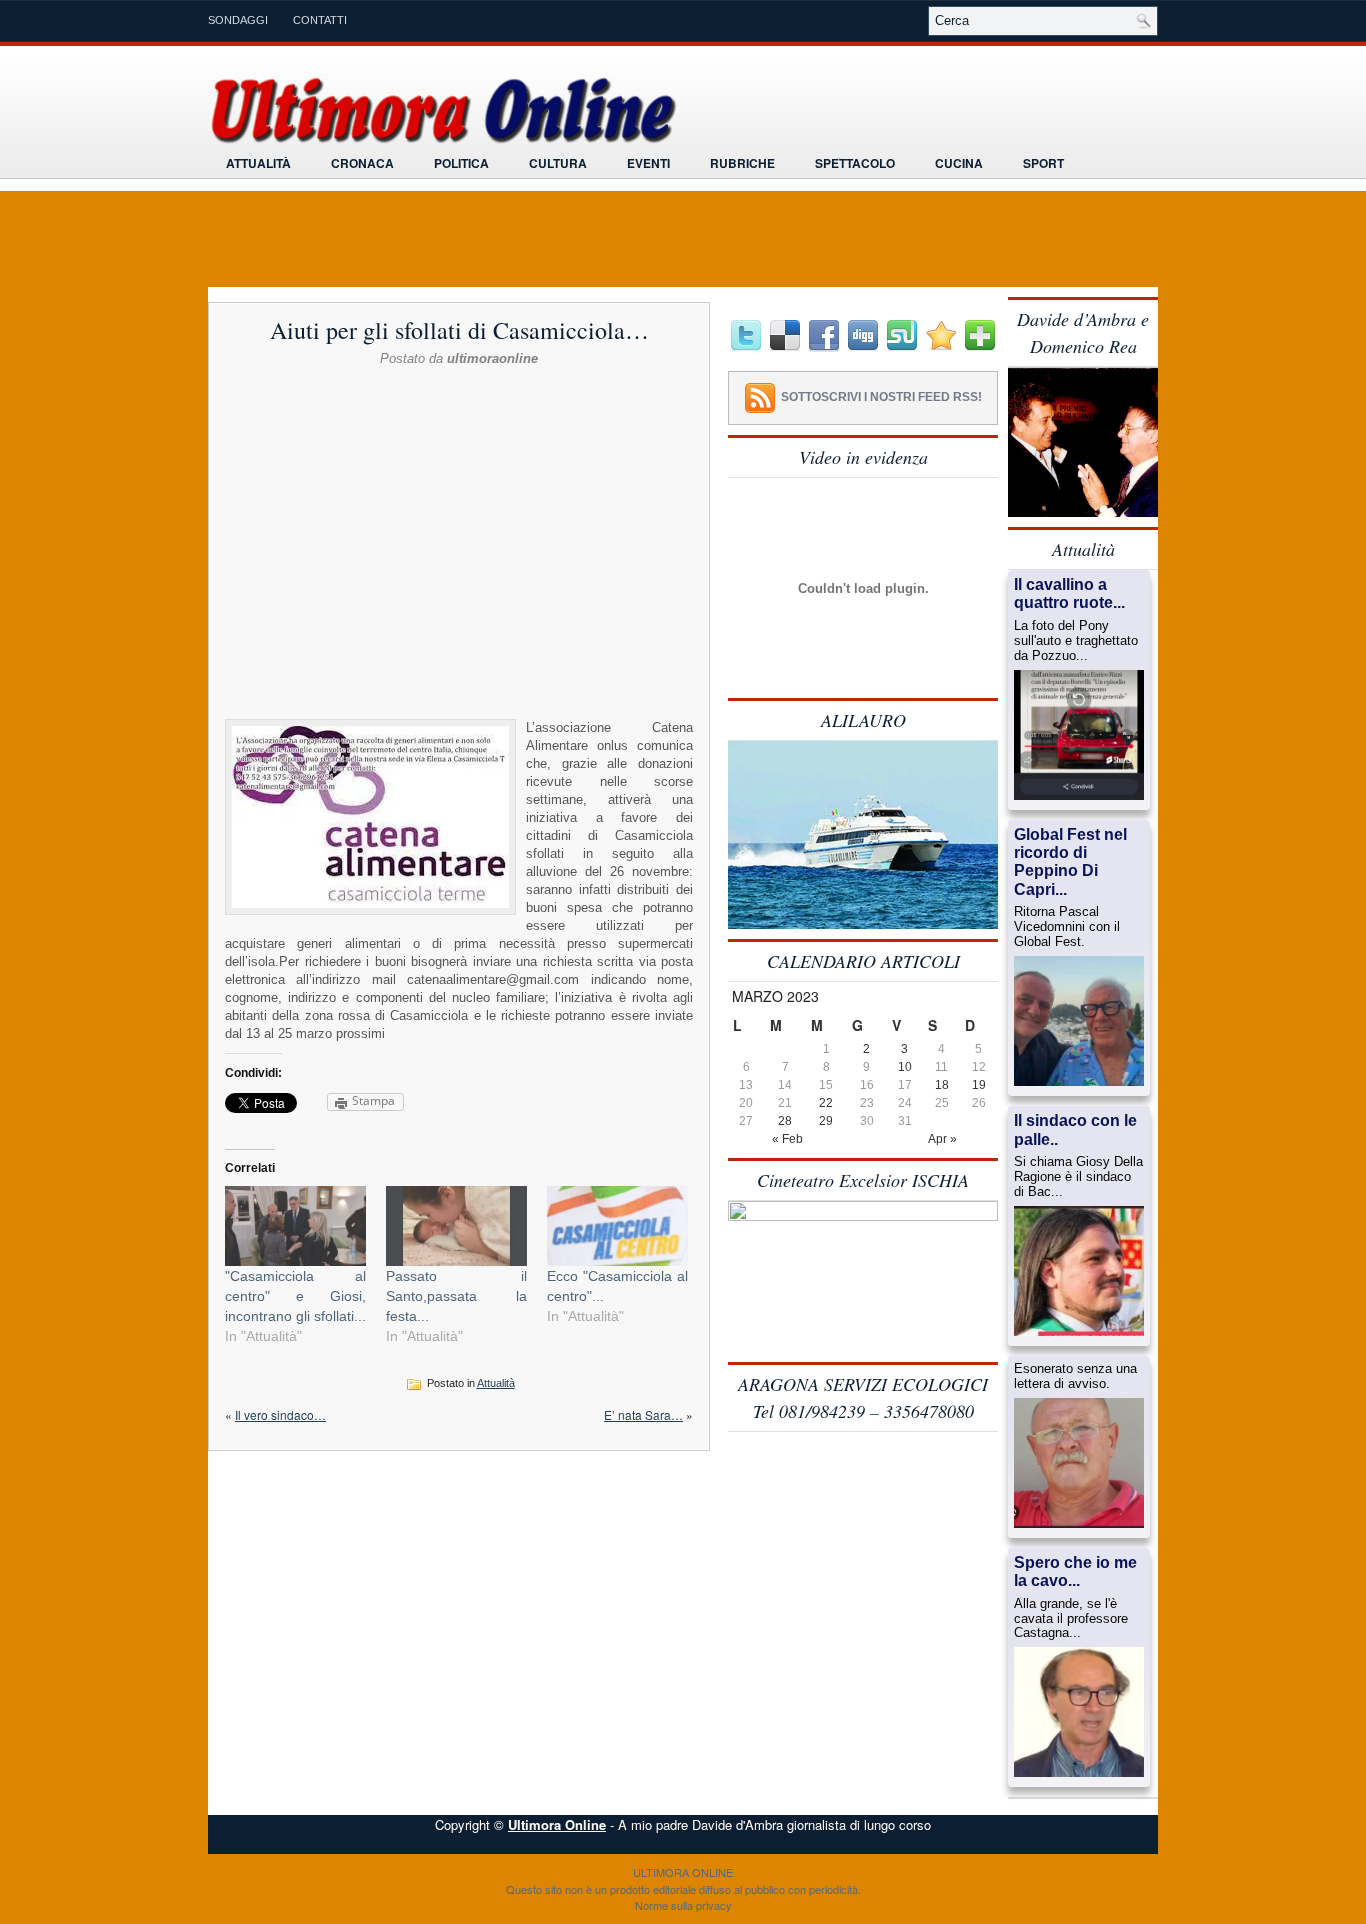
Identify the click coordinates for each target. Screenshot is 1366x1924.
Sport (1043, 163)
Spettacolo (855, 163)
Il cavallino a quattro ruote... (1069, 593)
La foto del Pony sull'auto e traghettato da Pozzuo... (1076, 641)
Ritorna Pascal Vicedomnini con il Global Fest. (1067, 927)
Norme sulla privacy (683, 1905)
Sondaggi (238, 20)
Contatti (320, 20)
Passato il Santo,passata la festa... (456, 1296)
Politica (461, 163)
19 (979, 1085)
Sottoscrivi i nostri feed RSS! (881, 397)
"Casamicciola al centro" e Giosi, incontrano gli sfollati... (295, 1296)
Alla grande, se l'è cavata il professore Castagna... (1071, 1619)
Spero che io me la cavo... (1075, 1571)
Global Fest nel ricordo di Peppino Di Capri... (1070, 862)
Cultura (558, 163)
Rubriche (742, 163)
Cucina (959, 163)
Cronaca (362, 163)
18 (942, 1085)
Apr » (942, 1139)
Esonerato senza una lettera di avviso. (1075, 1376)
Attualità (258, 163)
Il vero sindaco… (280, 1414)
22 (826, 1103)
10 (905, 1067)
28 (785, 1121)
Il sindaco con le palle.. (1075, 1129)
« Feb (787, 1139)
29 (826, 1121)
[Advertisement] (459, 417)
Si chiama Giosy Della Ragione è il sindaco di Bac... (1078, 1177)
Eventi (648, 163)
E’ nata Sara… (643, 1414)
